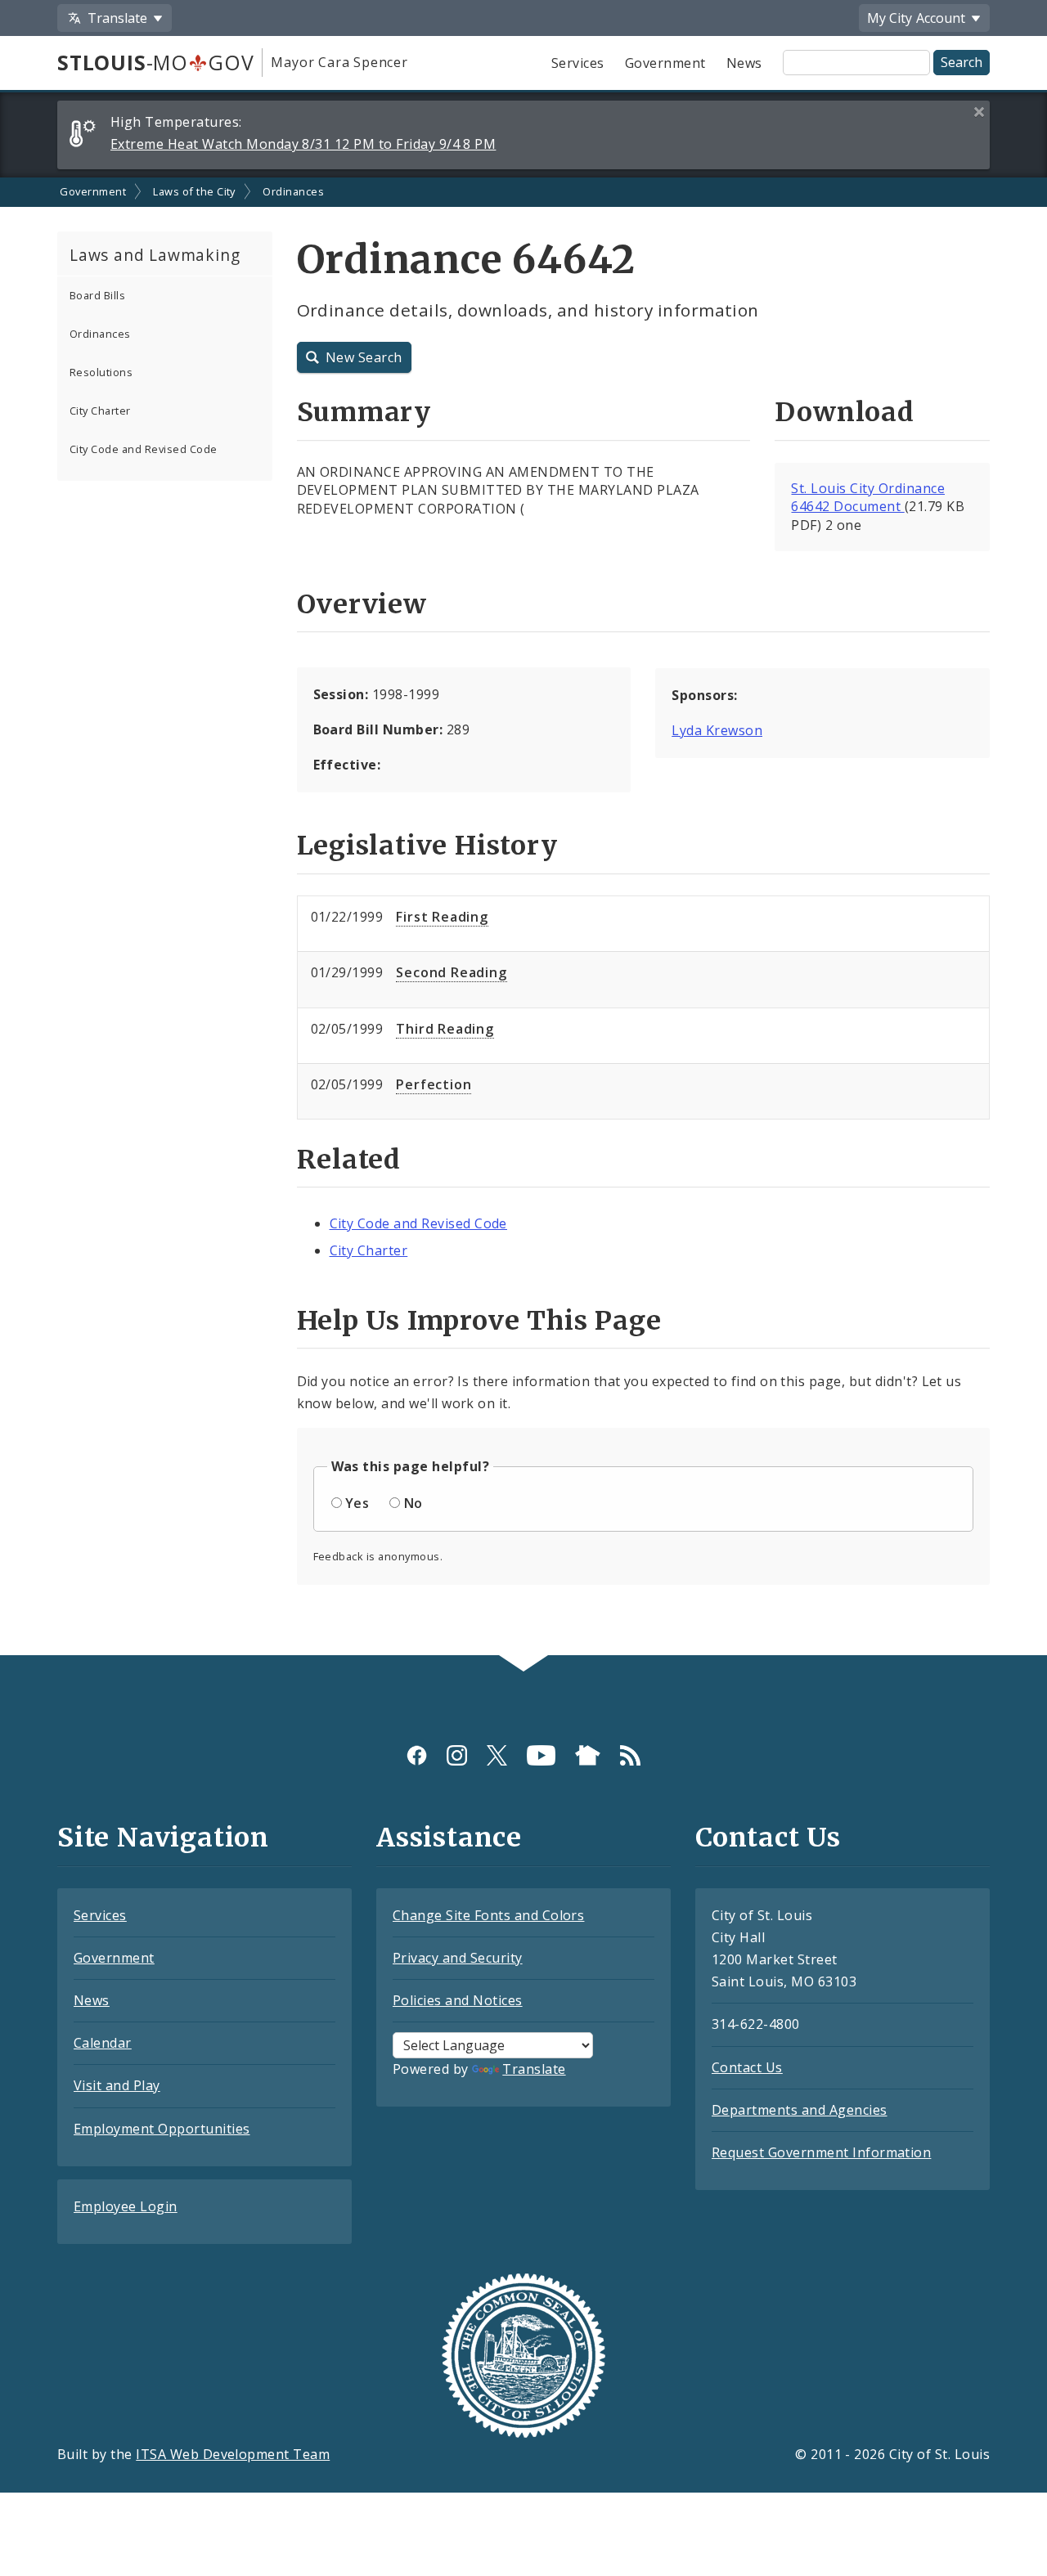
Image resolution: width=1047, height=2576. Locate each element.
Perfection (434, 1084)
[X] (497, 1755)
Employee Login (126, 2206)
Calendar (103, 2043)
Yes (357, 1503)
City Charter (100, 411)
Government (665, 63)
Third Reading (445, 1029)
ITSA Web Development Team (233, 2454)
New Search (364, 357)
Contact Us (747, 2067)
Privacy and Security (458, 1958)
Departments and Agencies (800, 2110)
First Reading (442, 917)
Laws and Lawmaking (155, 255)
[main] (523, 916)
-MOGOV (155, 62)
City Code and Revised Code (143, 449)
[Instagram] (457, 1755)
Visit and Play (117, 2085)
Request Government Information (821, 2152)
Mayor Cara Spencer (339, 62)
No (413, 1503)
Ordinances (293, 191)
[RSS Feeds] (630, 1755)
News (744, 63)
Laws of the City (194, 191)
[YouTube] (541, 1755)
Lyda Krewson (717, 730)
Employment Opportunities (162, 2129)
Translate (534, 2069)
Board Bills (97, 295)
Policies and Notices (458, 2000)
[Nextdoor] (588, 1755)
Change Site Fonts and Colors (488, 1915)
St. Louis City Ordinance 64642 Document (868, 498)
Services (578, 63)
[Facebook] (417, 1755)
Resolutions (101, 372)
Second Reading (451, 972)
